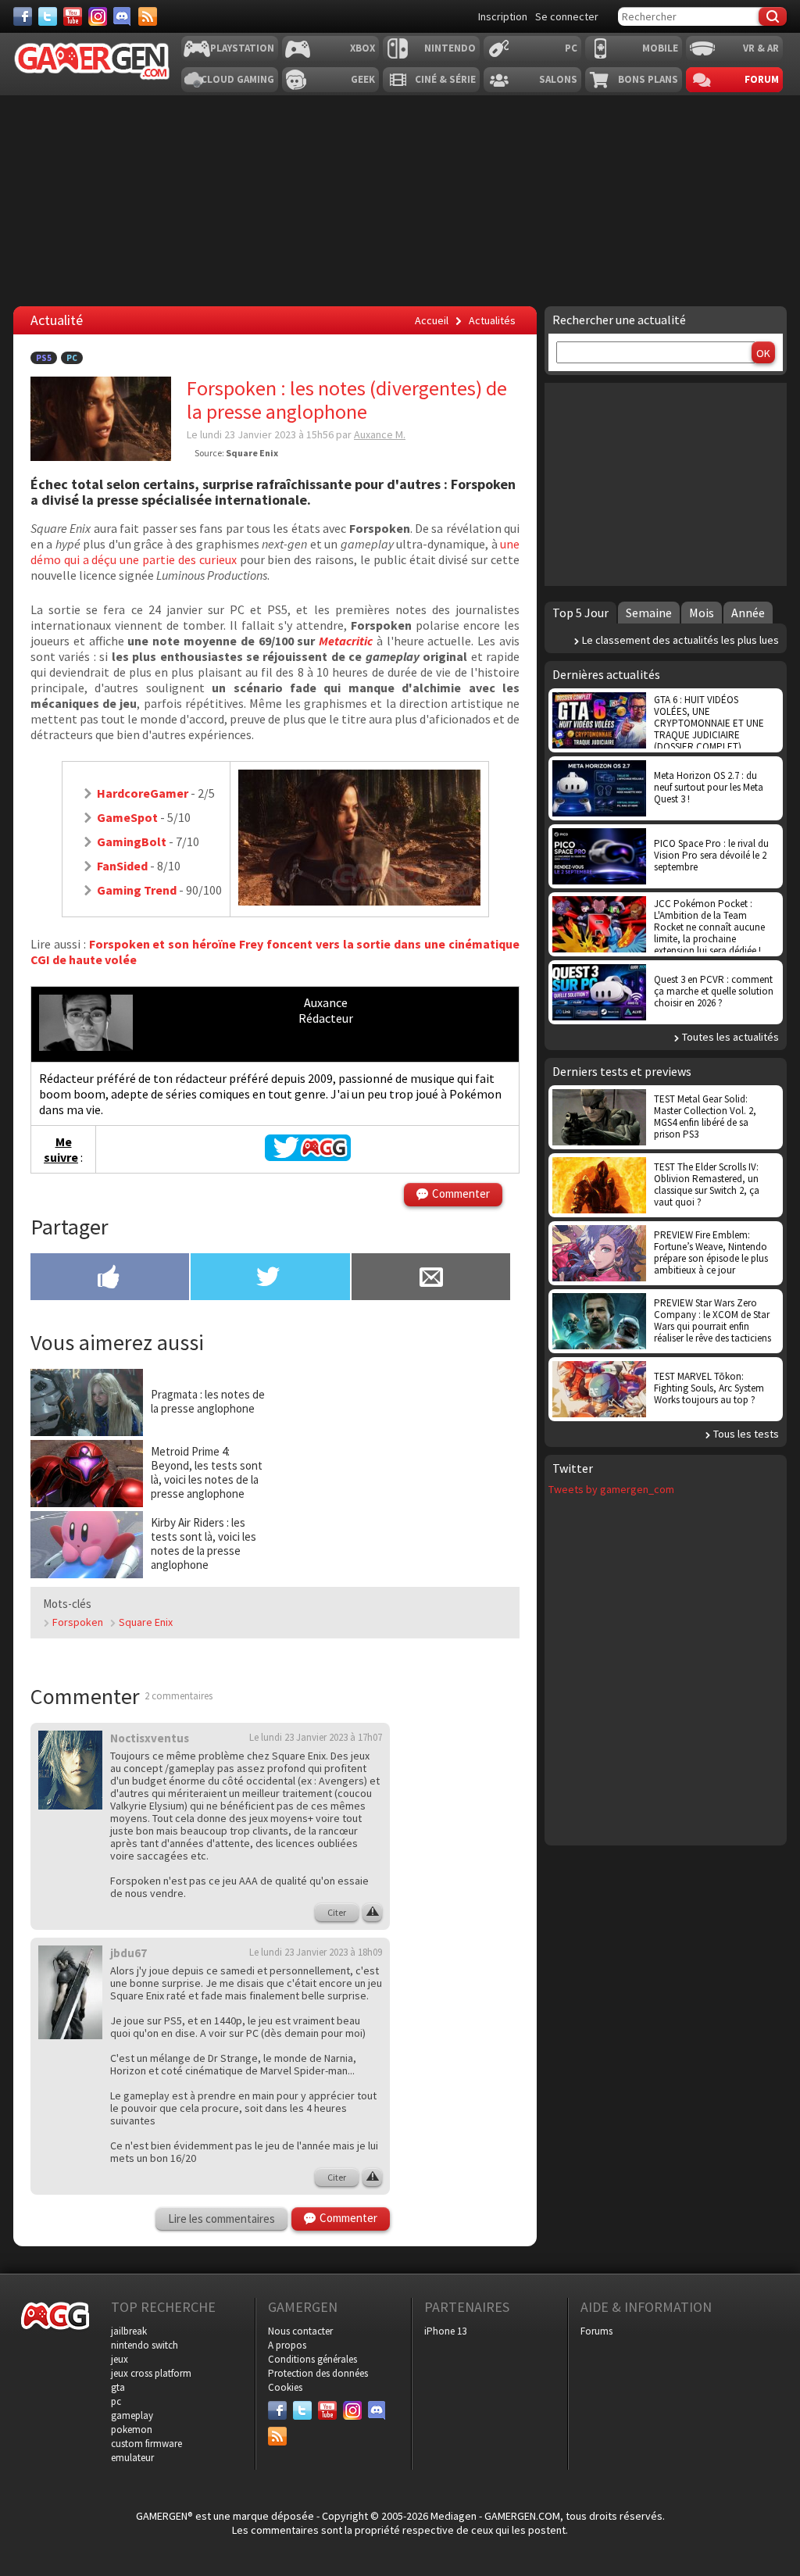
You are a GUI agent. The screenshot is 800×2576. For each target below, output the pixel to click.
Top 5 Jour (580, 613)
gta (118, 2387)
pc (116, 2401)
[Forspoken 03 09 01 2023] (359, 901)
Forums (596, 2331)
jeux (120, 2359)
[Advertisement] (398, 1466)
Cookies (285, 2387)
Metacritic (346, 641)
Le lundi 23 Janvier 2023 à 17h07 (316, 1737)
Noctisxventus (150, 1738)
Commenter (461, 1193)
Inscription (503, 16)
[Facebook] (23, 16)
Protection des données (318, 2373)
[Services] (148, 16)
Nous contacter (300, 2331)
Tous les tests (746, 1434)
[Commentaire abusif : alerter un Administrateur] (372, 1913)
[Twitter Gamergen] (308, 1156)
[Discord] (123, 16)
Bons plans (648, 79)
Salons (558, 79)
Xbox (362, 48)
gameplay (132, 2415)
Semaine (649, 613)
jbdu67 (129, 1953)
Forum (762, 79)
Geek (363, 79)
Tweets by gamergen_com (611, 1489)
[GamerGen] (91, 61)
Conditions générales (312, 2359)
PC (571, 48)
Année (748, 613)
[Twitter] (48, 16)
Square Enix (146, 1622)
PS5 (44, 358)
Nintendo (450, 48)
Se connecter (567, 16)
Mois (702, 613)
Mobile (660, 48)
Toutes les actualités (730, 1037)
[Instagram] (98, 16)
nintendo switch (145, 2345)
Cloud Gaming (237, 79)
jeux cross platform (151, 2373)
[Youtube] (73, 16)
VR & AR (761, 48)
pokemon (132, 2430)
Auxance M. (380, 434)
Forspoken (78, 1622)
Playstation (242, 48)
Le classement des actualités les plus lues (680, 640)
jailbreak (129, 2331)
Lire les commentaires (221, 2219)
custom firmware (146, 2444)
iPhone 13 (445, 2331)
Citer (337, 1912)
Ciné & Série (445, 79)
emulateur (132, 2458)
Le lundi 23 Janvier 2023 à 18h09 (316, 1952)
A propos (287, 2345)
